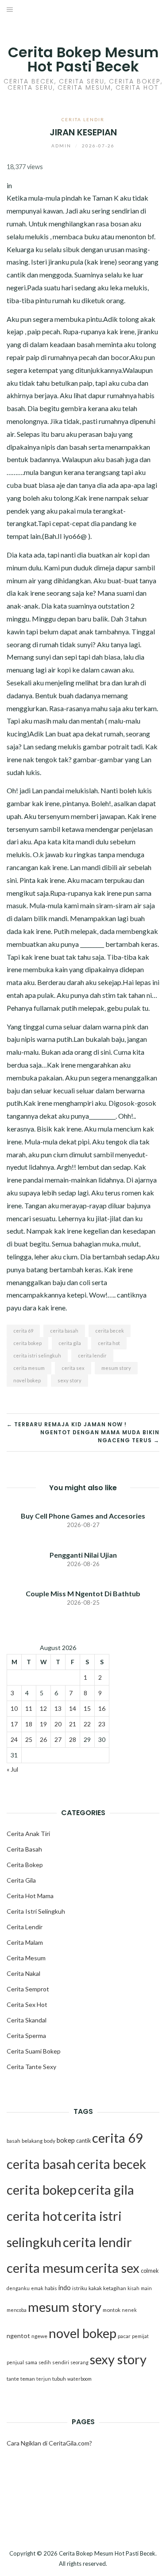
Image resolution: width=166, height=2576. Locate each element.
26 (43, 1739)
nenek (129, 2310)
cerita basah (64, 1331)
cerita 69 (23, 1331)
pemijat (140, 2336)
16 (102, 1708)
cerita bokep (27, 1343)
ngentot (18, 2336)
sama (31, 2362)
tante (13, 2379)
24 (14, 1739)
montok (112, 2310)
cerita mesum (29, 1368)
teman (28, 2379)
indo (65, 2288)
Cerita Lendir (83, 119)
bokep (66, 2140)
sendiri (61, 2362)
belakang (32, 2141)
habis (51, 2288)
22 (87, 1724)
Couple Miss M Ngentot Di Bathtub (83, 1593)
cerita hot (109, 1343)
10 (14, 1708)
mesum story (116, 1368)
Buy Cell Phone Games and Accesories (83, 1516)
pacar (124, 2336)
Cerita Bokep (25, 1865)
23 (102, 1724)
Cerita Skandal (27, 2020)
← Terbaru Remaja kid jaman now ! (67, 1424)
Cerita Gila (21, 1880)
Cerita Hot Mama (30, 1896)
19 (43, 1724)
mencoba (17, 2310)
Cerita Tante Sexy (31, 2067)
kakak (95, 2288)
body (50, 2141)
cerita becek (110, 1331)
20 (58, 1724)
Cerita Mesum (26, 1958)
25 (29, 1739)
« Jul (12, 1769)
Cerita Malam (25, 1942)
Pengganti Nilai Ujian (83, 1555)
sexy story (69, 1380)
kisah (133, 2288)
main (146, 2288)
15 (87, 1708)
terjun (44, 2379)
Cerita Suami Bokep (34, 2051)
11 (29, 1708)
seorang (79, 2362)
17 (14, 1724)
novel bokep (27, 1380)
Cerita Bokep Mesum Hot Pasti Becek (83, 59)
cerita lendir (92, 1355)
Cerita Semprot (28, 1989)
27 (58, 1739)
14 (73, 1708)
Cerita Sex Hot (27, 2004)
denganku (18, 2288)
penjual (15, 2362)
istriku (80, 2288)
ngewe (39, 2336)
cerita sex (73, 1368)
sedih (45, 2362)
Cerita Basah (24, 1849)
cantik (83, 2141)
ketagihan (115, 2288)
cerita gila (70, 1343)
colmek (150, 2271)
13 (58, 1708)
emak (37, 2288)
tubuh (59, 2379)
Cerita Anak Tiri (28, 1834)
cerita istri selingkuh (37, 1355)
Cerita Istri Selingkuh (36, 1911)
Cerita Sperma (26, 2036)
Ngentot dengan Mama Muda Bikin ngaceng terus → (100, 1436)
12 (43, 1708)
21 (73, 1724)
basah (14, 2141)
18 (29, 1724)
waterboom (79, 2379)
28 (73, 1739)
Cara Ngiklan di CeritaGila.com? (49, 2443)
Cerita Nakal (23, 1973)
